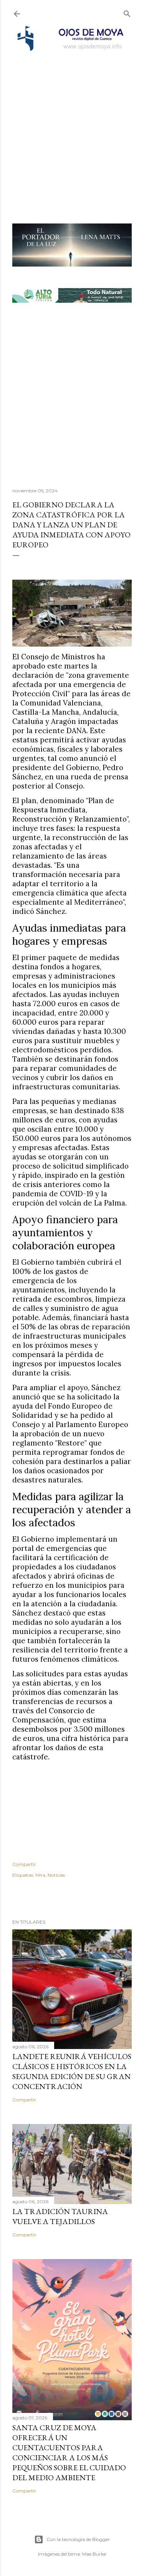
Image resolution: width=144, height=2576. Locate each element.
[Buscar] (127, 12)
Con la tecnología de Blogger (78, 2539)
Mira (40, 1875)
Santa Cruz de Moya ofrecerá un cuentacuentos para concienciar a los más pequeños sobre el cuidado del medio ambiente (69, 2453)
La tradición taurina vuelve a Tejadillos (60, 2216)
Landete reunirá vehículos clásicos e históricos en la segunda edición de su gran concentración (72, 2071)
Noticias (56, 1875)
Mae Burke (94, 2554)
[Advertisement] (72, 128)
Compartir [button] (24, 1864)
